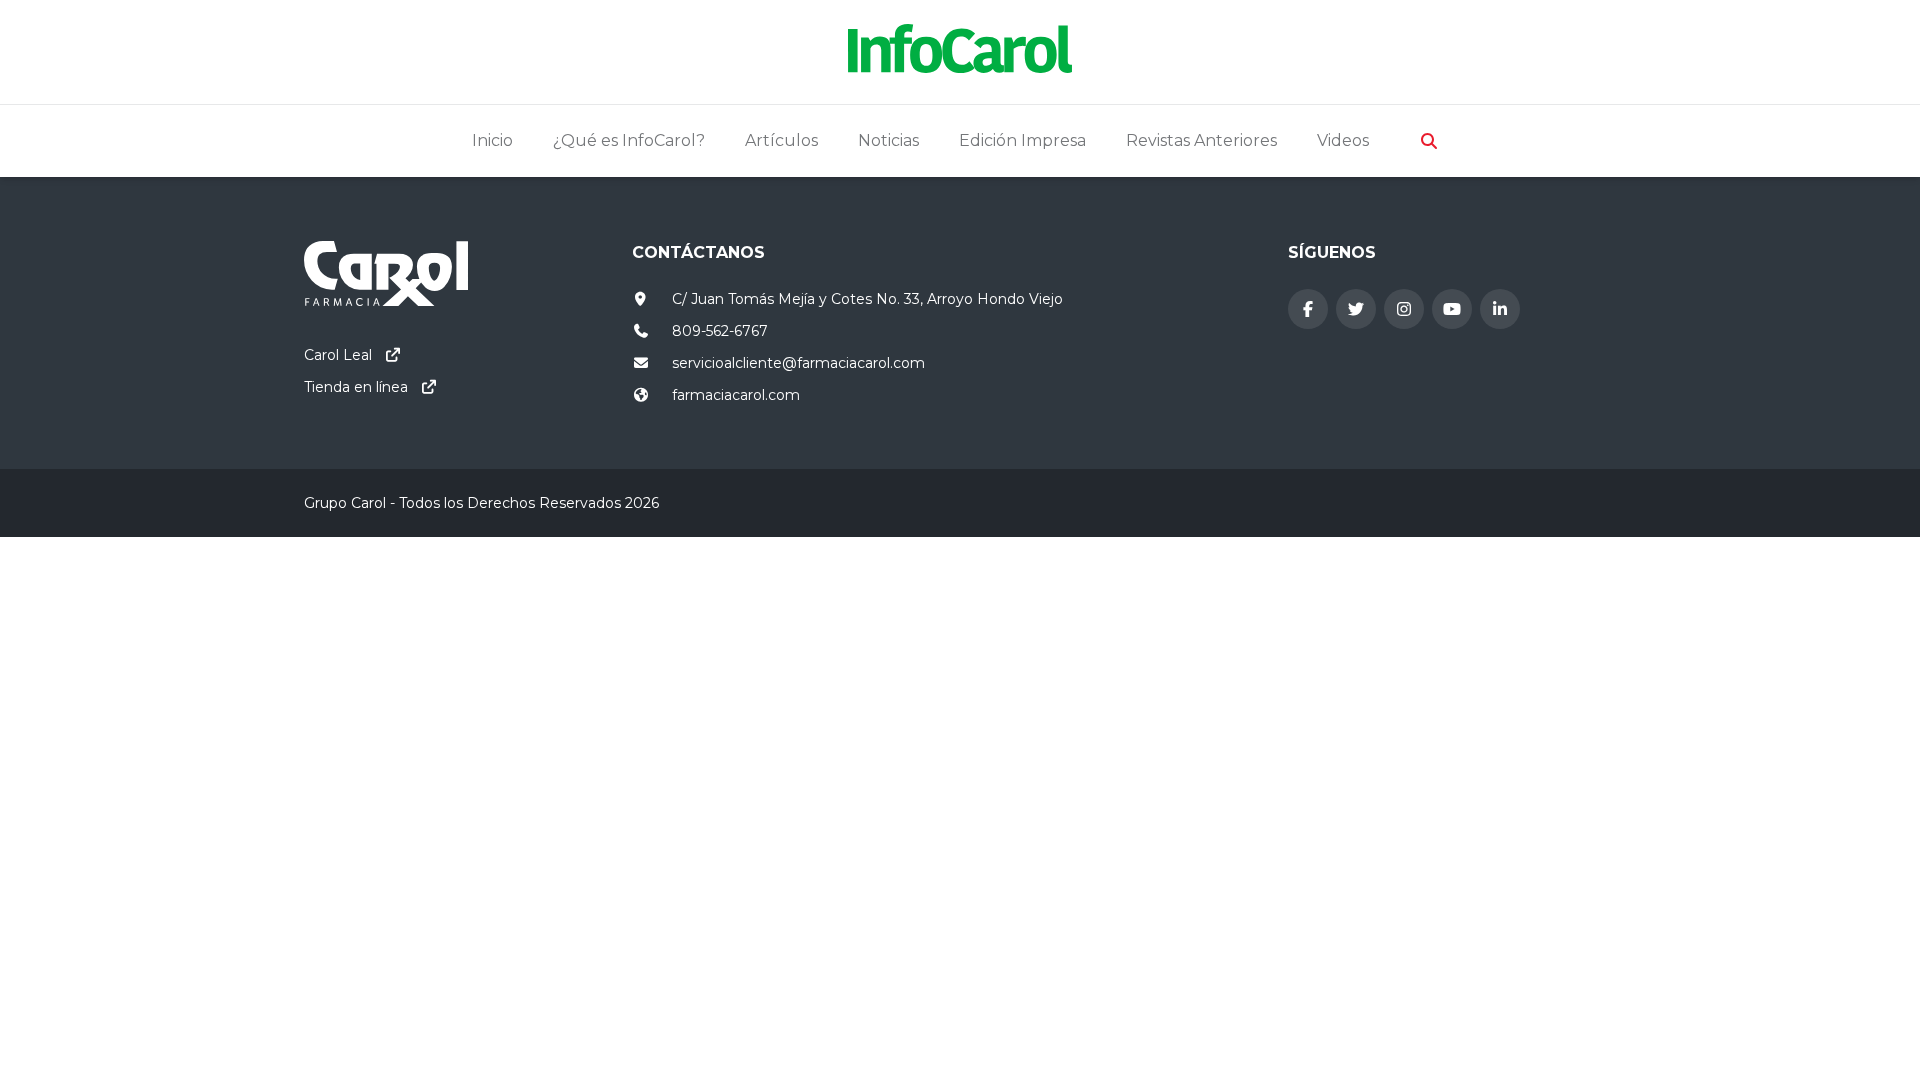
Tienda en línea (356, 387)
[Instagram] (1404, 309)
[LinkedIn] (1500, 309)
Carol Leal (338, 355)
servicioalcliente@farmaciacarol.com (798, 363)
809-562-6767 (720, 331)
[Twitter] (1356, 309)
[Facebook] (1308, 309)
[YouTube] (1452, 309)
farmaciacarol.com (736, 395)
